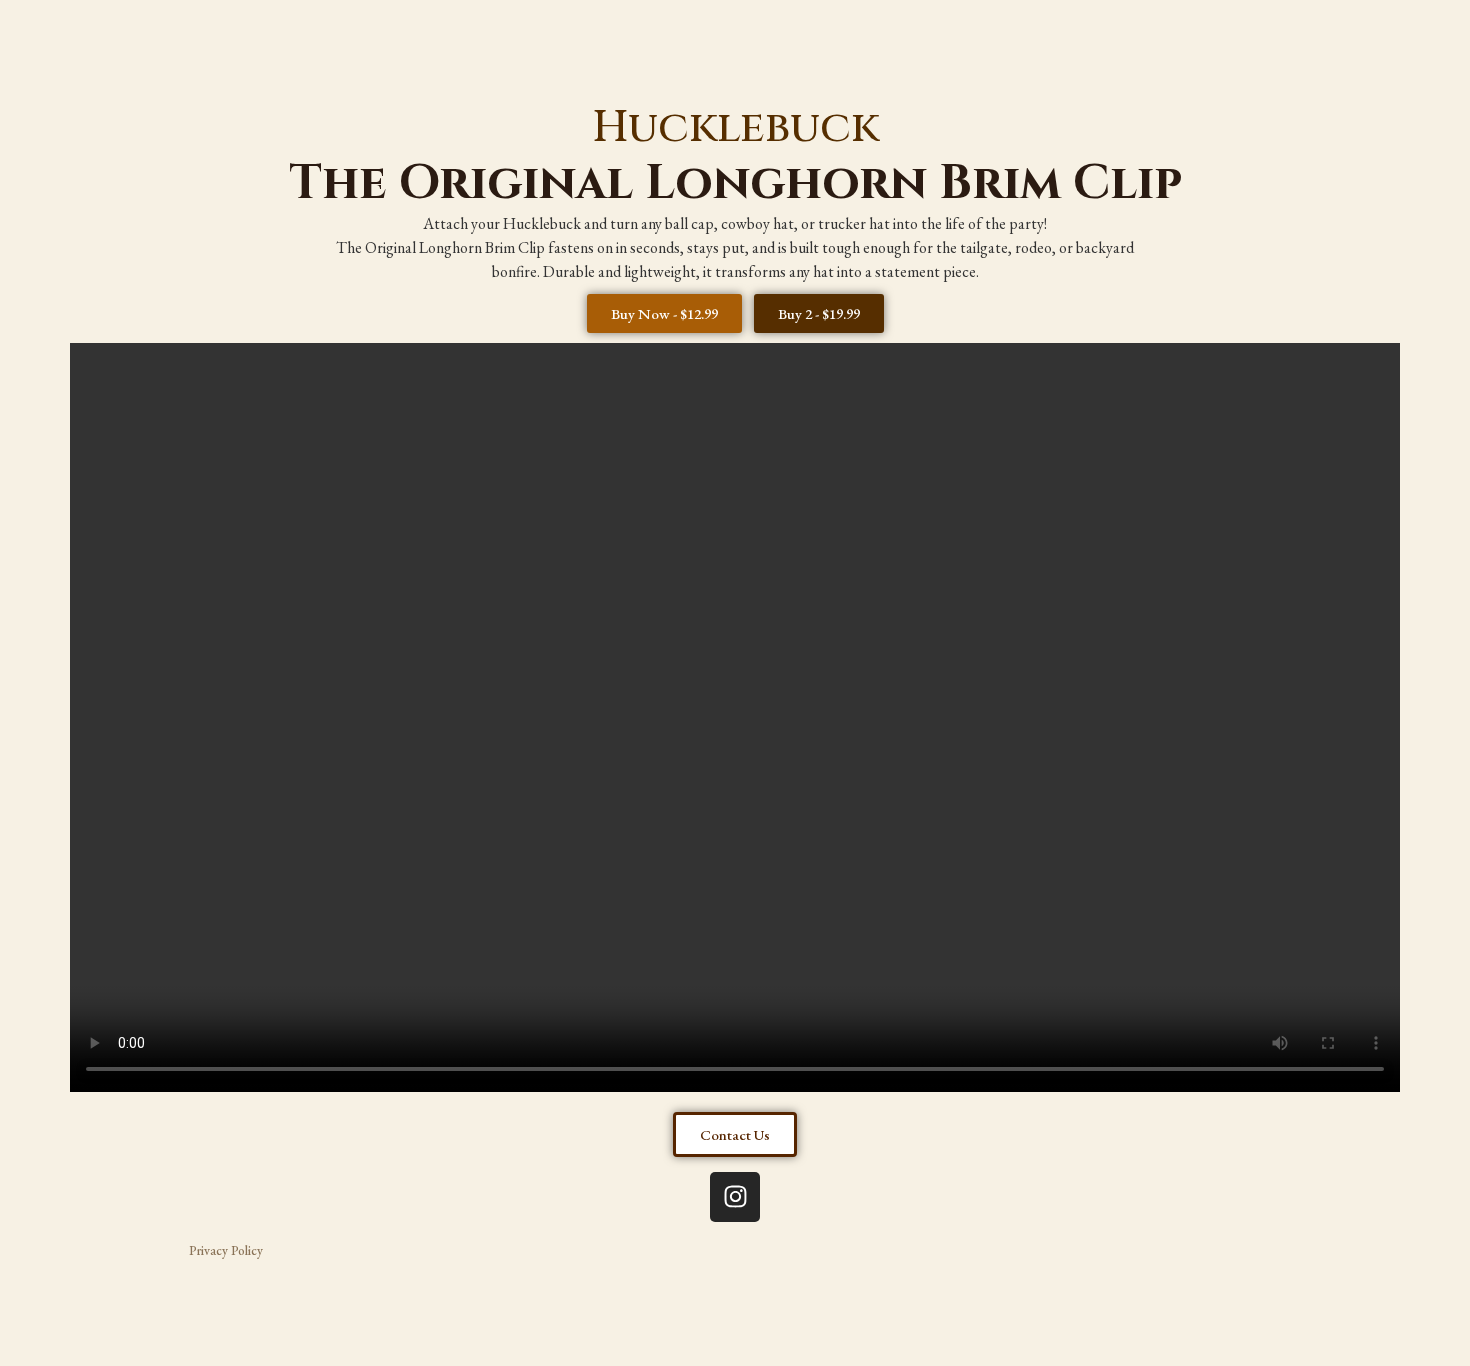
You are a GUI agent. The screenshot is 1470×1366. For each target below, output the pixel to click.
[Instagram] (735, 1197)
